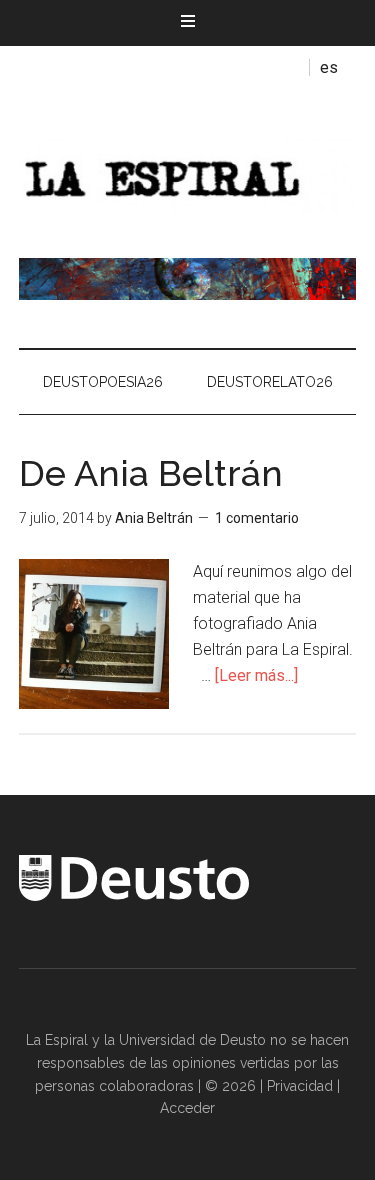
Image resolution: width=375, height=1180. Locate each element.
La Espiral (188, 173)
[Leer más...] (256, 675)
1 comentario (257, 518)
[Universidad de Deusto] (134, 896)
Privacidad (300, 1086)
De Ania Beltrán (151, 473)
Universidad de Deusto (192, 1040)
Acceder (187, 1108)
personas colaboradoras (114, 1086)
